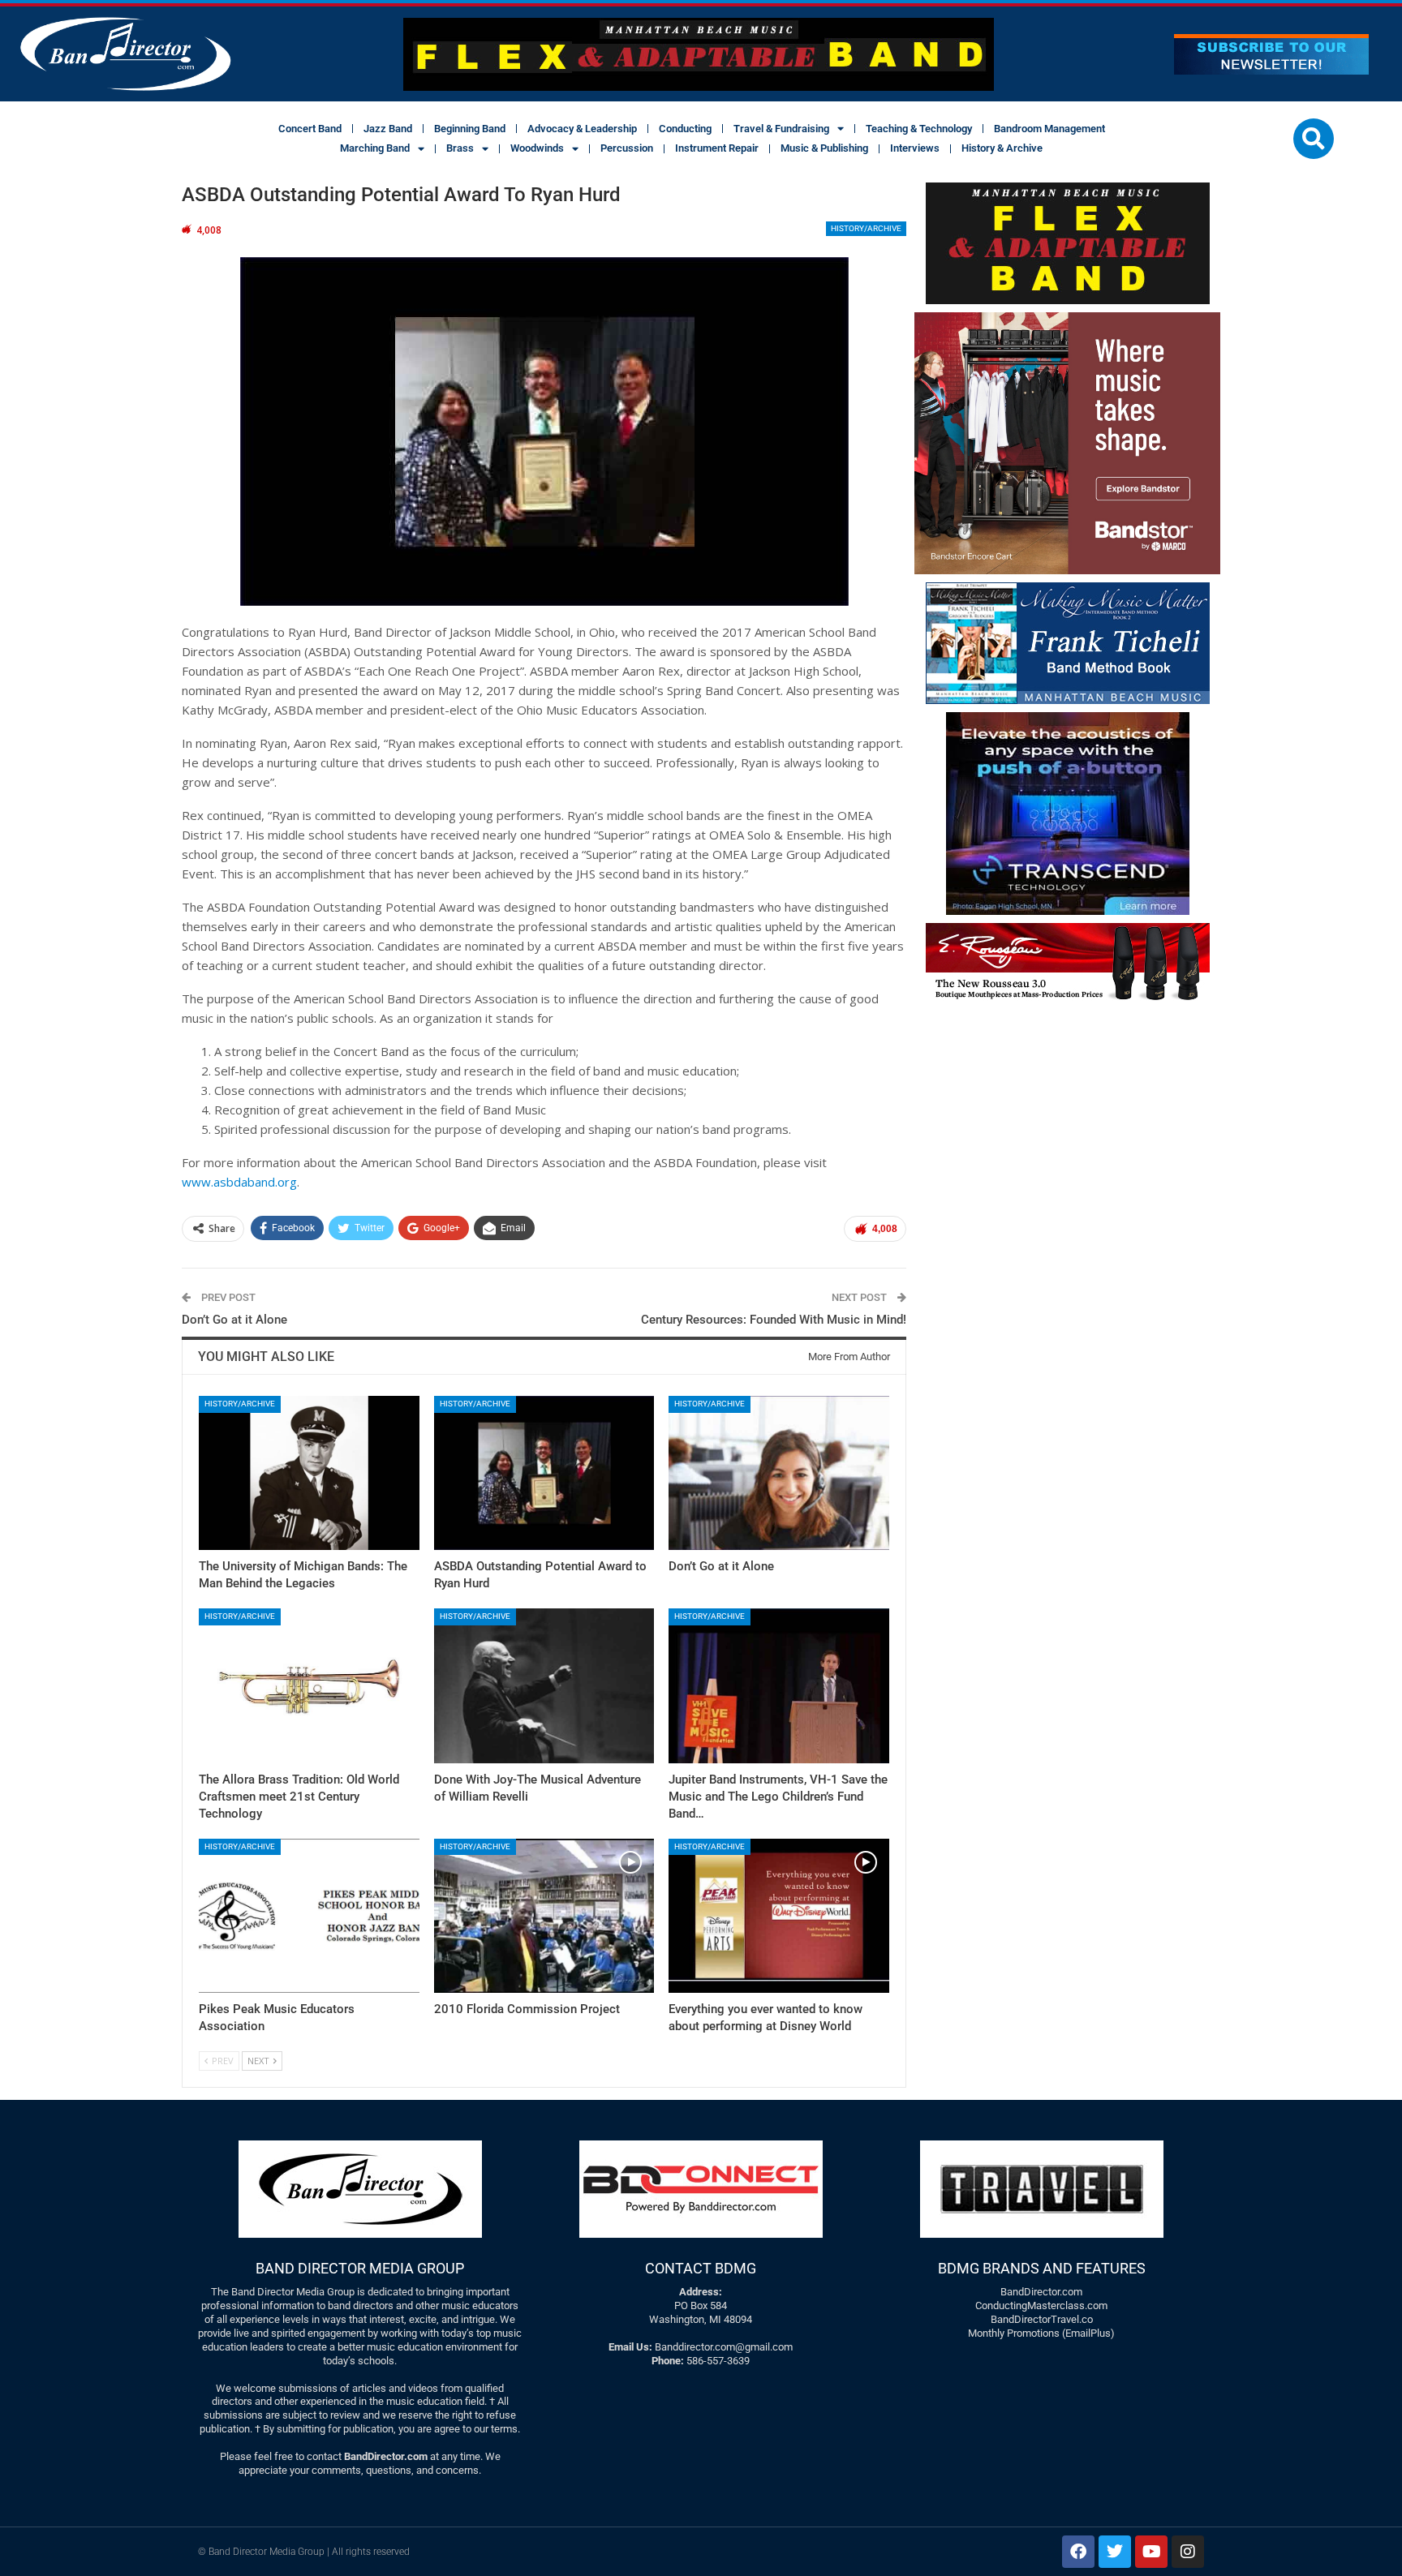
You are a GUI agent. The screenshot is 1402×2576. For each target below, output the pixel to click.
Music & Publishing (824, 148)
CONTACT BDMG (701, 2268)
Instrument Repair (717, 148)
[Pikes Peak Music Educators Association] (309, 1916)
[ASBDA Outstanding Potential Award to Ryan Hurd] (544, 1473)
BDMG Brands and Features (1042, 2268)
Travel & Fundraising (781, 129)
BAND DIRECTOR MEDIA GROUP (360, 2268)
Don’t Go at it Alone (234, 1320)
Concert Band (310, 129)
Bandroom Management (1049, 129)
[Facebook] (1078, 2552)
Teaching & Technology (919, 129)
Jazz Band (388, 129)
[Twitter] (1115, 2552)
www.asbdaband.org (239, 1182)
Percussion (627, 148)
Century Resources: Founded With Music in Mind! (774, 1320)
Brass (460, 148)
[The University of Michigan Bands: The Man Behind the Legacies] (309, 1473)
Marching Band (375, 148)
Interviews (915, 148)
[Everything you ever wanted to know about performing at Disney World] (779, 1916)
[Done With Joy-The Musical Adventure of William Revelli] (544, 1685)
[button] (1314, 139)
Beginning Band (470, 129)
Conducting (685, 129)
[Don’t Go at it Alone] (779, 1473)
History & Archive (1002, 148)
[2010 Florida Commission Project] (544, 1916)
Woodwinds (537, 148)
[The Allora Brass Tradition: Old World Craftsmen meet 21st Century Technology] (309, 1685)
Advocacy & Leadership (582, 129)
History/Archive (866, 228)
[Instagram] (1188, 2552)
